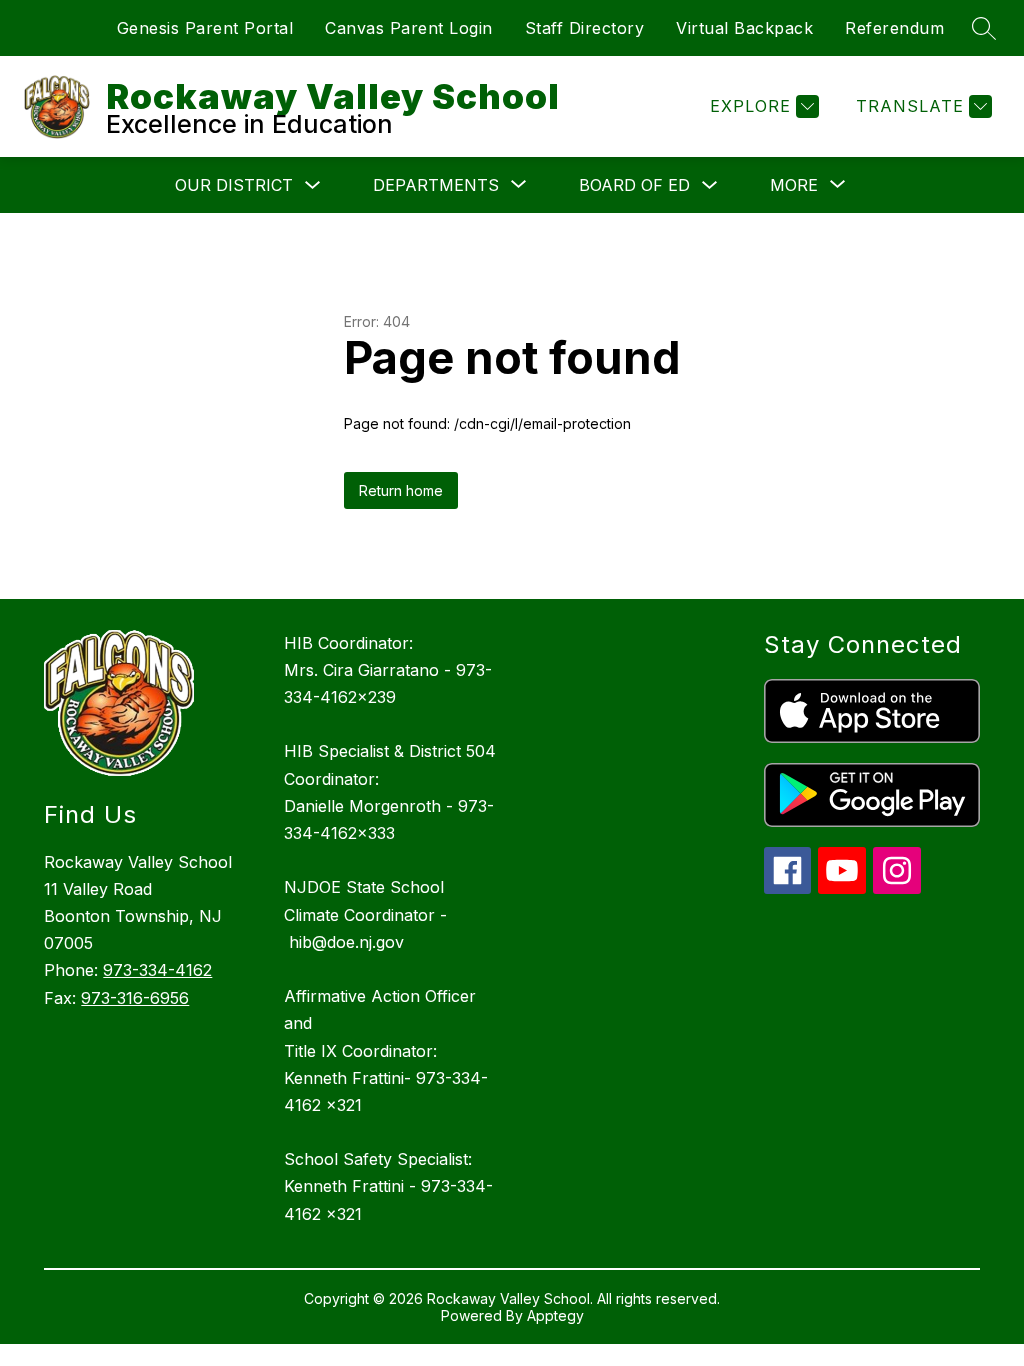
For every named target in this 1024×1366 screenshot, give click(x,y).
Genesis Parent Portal (205, 28)
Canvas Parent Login (409, 28)
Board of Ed (634, 185)
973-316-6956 (135, 998)
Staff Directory (585, 28)
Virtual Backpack (744, 28)
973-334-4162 (157, 970)
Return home (401, 490)
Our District (234, 185)
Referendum (894, 28)
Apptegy (555, 1315)
